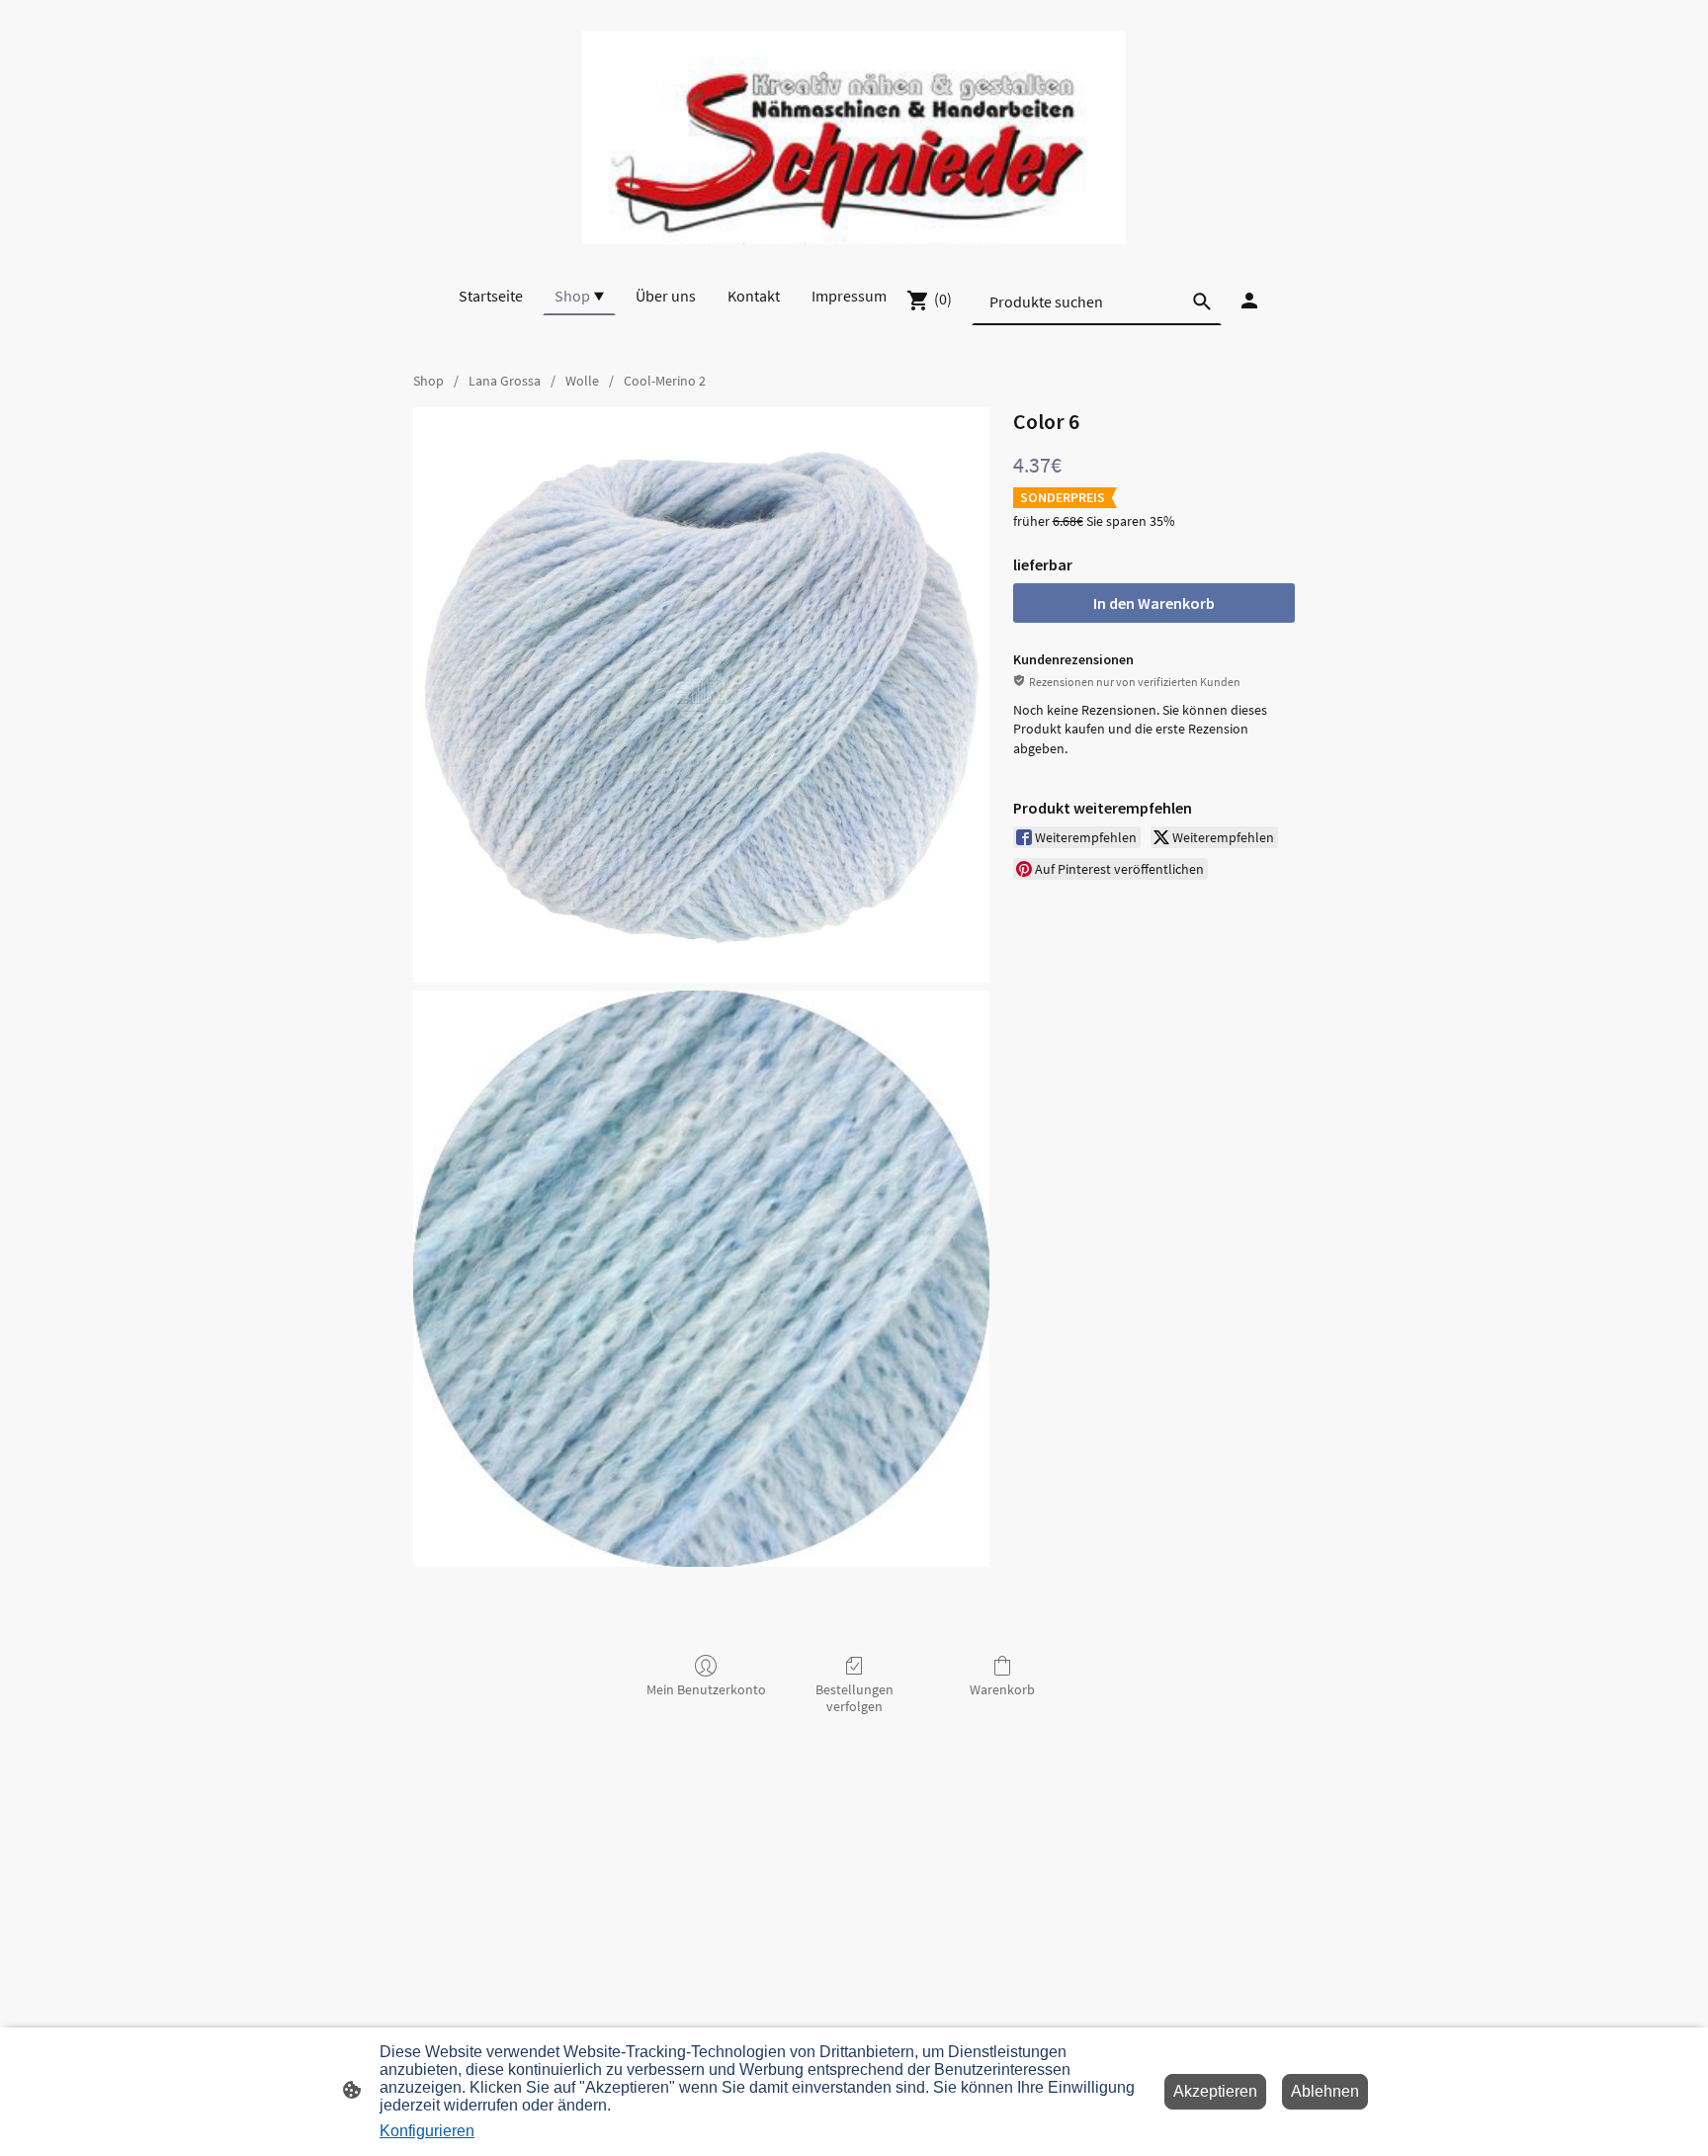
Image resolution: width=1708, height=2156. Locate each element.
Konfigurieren (427, 2131)
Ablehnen (1325, 2091)
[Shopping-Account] (1249, 301)
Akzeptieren (1215, 2091)
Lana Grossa (505, 381)
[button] (1202, 302)
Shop (428, 381)
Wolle (582, 381)
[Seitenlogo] (854, 137)
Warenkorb (1002, 1689)
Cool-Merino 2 (665, 381)
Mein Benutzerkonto (706, 1689)
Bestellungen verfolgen (854, 1698)
